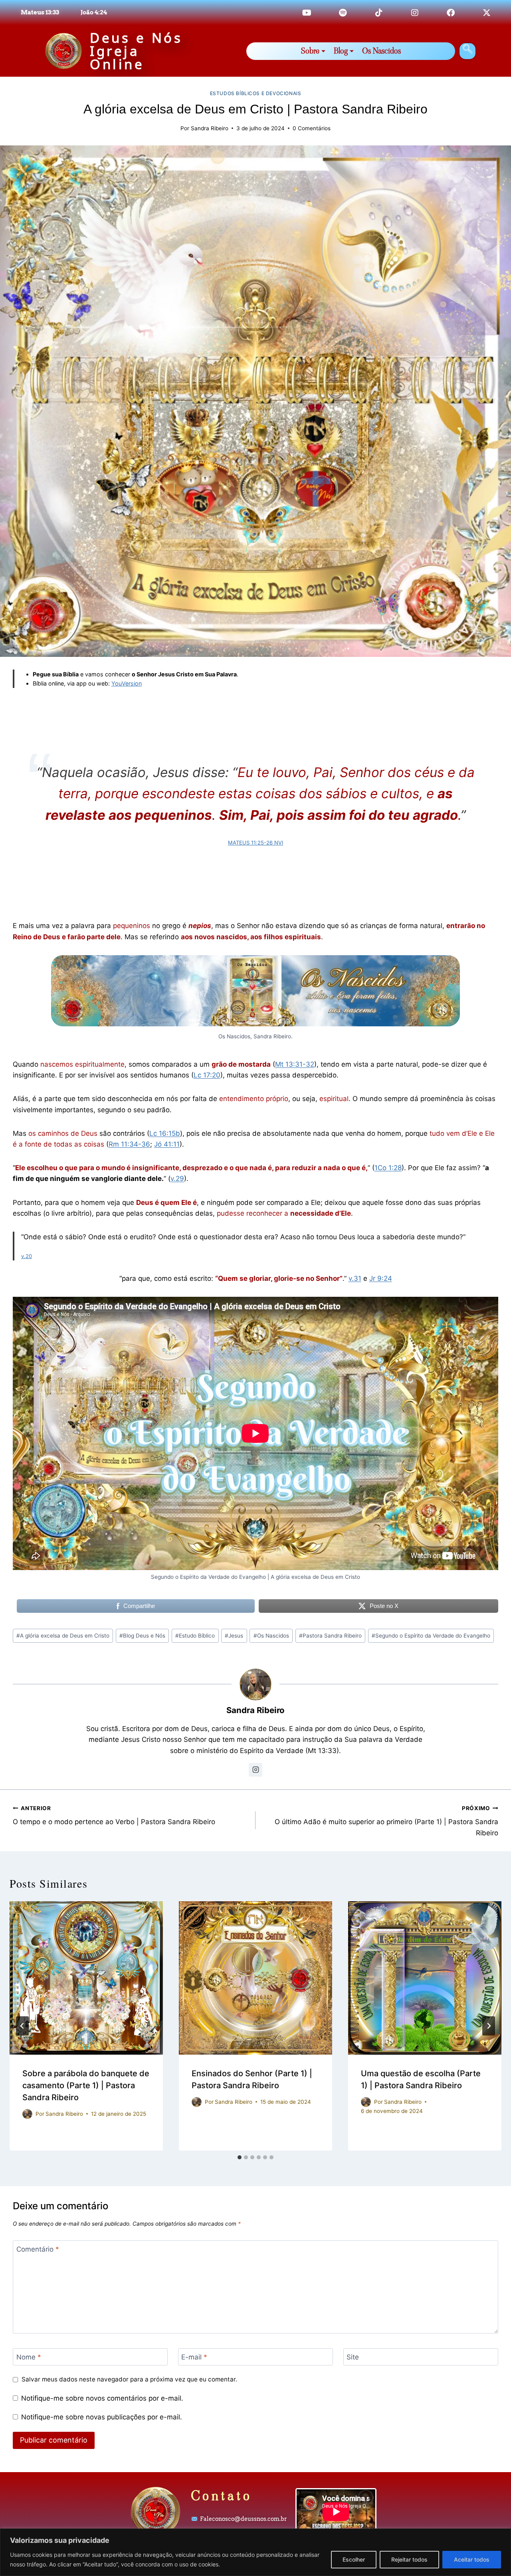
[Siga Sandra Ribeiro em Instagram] (255, 1770)
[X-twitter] (487, 13)
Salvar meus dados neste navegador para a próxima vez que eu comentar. (129, 2379)
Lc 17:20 (207, 1075)
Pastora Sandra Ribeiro (330, 1636)
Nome (29, 2357)
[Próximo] (489, 2026)
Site (353, 2357)
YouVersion (127, 683)
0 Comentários (312, 128)
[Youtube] (307, 13)
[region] (255, 2552)
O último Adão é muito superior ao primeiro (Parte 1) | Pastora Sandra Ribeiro (386, 1821)
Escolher (354, 2559)
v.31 (355, 1278)
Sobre (310, 51)
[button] (467, 51)
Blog (341, 51)
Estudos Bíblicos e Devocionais (256, 93)
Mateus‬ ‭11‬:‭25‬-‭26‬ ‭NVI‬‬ (255, 843)
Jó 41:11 (167, 1144)
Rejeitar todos (409, 2559)
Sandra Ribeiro (210, 128)
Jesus (234, 1636)
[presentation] (86, 1978)
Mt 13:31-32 (295, 1064)
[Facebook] (451, 13)
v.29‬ (177, 1179)
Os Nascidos (381, 51)
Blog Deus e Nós (142, 1636)
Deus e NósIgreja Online (136, 51)
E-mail (194, 2357)
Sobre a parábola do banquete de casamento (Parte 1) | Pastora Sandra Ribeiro (86, 2085)
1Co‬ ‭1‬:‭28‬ (388, 1168)
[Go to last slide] (22, 2026)
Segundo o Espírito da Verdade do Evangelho (431, 1636)
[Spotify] (343, 13)
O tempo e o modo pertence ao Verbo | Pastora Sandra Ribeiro (114, 1816)
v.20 (27, 1256)
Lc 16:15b (165, 1133)
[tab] (240, 2157)
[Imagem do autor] (27, 2114)
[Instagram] (415, 13)
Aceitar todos (472, 2559)
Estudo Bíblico (195, 1636)
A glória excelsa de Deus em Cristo (63, 1636)
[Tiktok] (379, 13)
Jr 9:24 (381, 1278)
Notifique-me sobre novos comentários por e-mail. (102, 2398)
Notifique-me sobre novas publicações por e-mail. (102, 2417)
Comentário (38, 2249)
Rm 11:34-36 (129, 1144)
